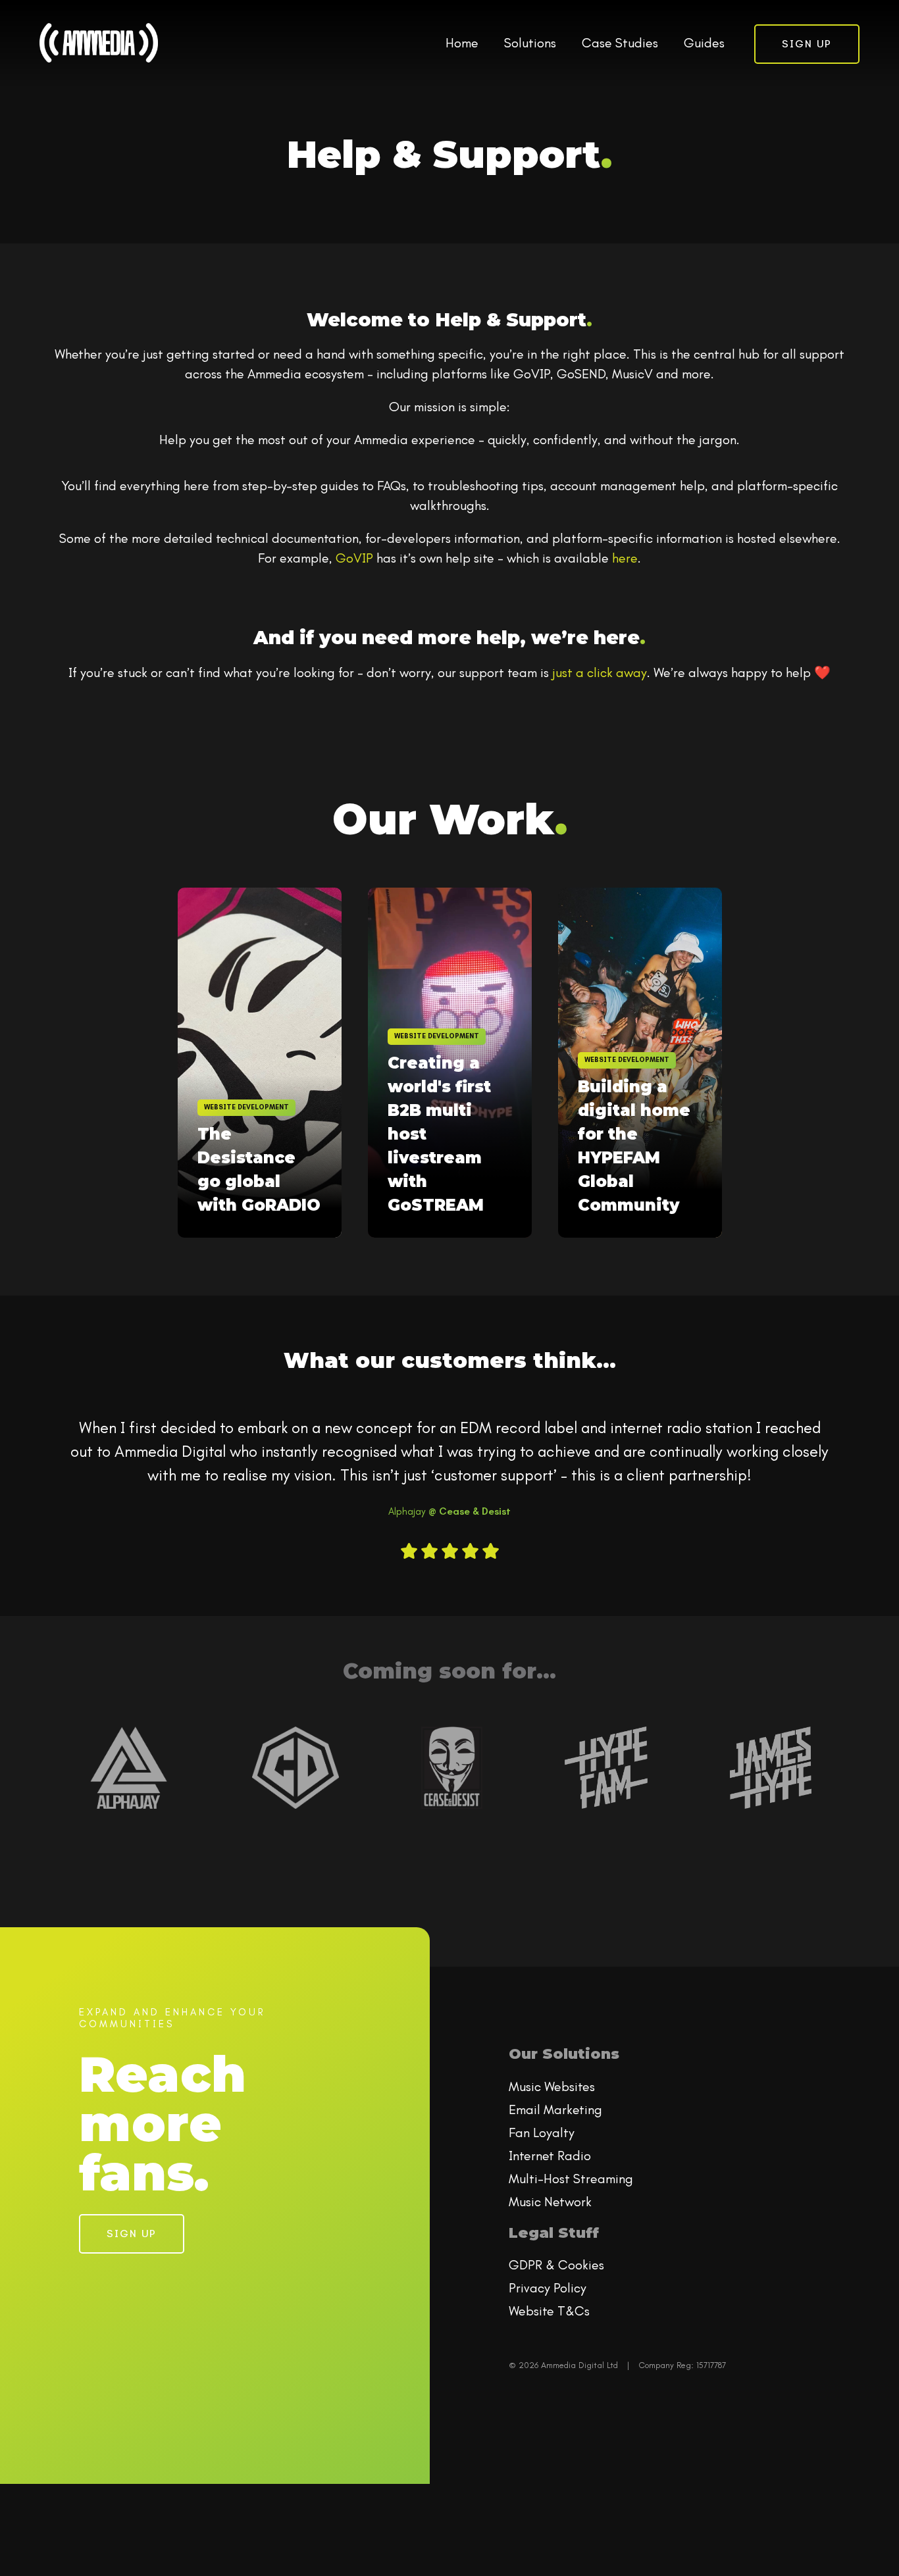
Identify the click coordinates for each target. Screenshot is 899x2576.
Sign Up (807, 44)
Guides (704, 43)
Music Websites (552, 2086)
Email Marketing (555, 2109)
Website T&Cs (549, 2311)
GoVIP (354, 558)
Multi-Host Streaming (571, 2179)
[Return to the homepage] (99, 43)
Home (462, 43)
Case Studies (620, 43)
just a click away (600, 672)
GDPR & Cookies (556, 2265)
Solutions (530, 43)
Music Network (550, 2202)
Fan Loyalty (542, 2133)
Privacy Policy (548, 2288)
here (625, 558)
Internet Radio (550, 2156)
